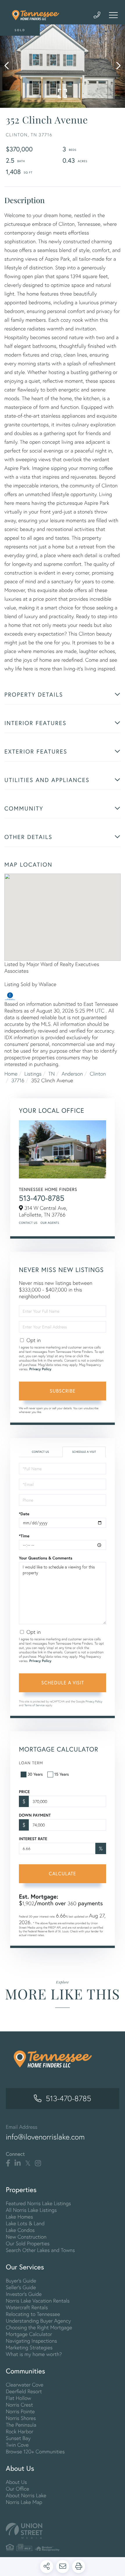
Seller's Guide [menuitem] (21, 2287)
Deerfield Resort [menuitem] (24, 2391)
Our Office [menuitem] (17, 2489)
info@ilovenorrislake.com (45, 2137)
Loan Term (31, 1763)
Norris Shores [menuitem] (21, 2418)
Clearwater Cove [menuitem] (25, 2385)
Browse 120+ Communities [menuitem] (35, 2451)
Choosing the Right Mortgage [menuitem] (39, 2327)
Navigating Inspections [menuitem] (31, 2341)
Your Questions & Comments (46, 1558)
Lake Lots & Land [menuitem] (25, 2223)
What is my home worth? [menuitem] (34, 2354)
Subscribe (63, 1391)
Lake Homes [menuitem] (19, 2217)
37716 (18, 1080)
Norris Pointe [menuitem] (20, 2411)
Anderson (72, 1074)
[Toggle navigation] (113, 15)
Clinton (98, 1074)
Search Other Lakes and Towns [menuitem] (40, 2250)
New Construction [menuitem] (26, 2237)
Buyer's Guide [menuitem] (21, 2281)
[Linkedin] (18, 2163)
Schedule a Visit (84, 1452)
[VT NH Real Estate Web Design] (63, 2531)
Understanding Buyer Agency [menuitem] (38, 2321)
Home (11, 1074)
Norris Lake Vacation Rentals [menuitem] (38, 2301)
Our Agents (50, 1223)
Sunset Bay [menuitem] (18, 2438)
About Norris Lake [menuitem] (26, 2495)
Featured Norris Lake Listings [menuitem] (38, 2203)
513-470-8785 (42, 1198)
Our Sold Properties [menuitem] (28, 2243)
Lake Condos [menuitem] (20, 2230)
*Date (24, 1514)
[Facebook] (8, 2163)
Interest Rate (33, 1839)
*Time (24, 1536)
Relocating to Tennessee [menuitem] (33, 2314)
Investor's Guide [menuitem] (24, 2294)
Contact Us (28, 1223)
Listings (33, 1074)
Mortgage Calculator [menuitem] (29, 2334)
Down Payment (35, 1815)
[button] (9, 66)
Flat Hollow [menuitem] (18, 2398)
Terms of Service (35, 1705)
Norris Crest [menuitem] (19, 2405)
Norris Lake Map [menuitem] (24, 2502)
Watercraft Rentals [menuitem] (27, 2307)
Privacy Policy (40, 1369)
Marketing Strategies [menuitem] (29, 2347)
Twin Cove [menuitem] (17, 2445)
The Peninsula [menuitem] (21, 2425)
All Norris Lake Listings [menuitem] (31, 2210)
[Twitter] (28, 2163)
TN (51, 1074)
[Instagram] (38, 2163)
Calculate (63, 1873)
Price (24, 1792)
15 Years (62, 1774)
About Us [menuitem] (16, 2482)
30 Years (35, 1774)
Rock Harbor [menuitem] (19, 2431)
